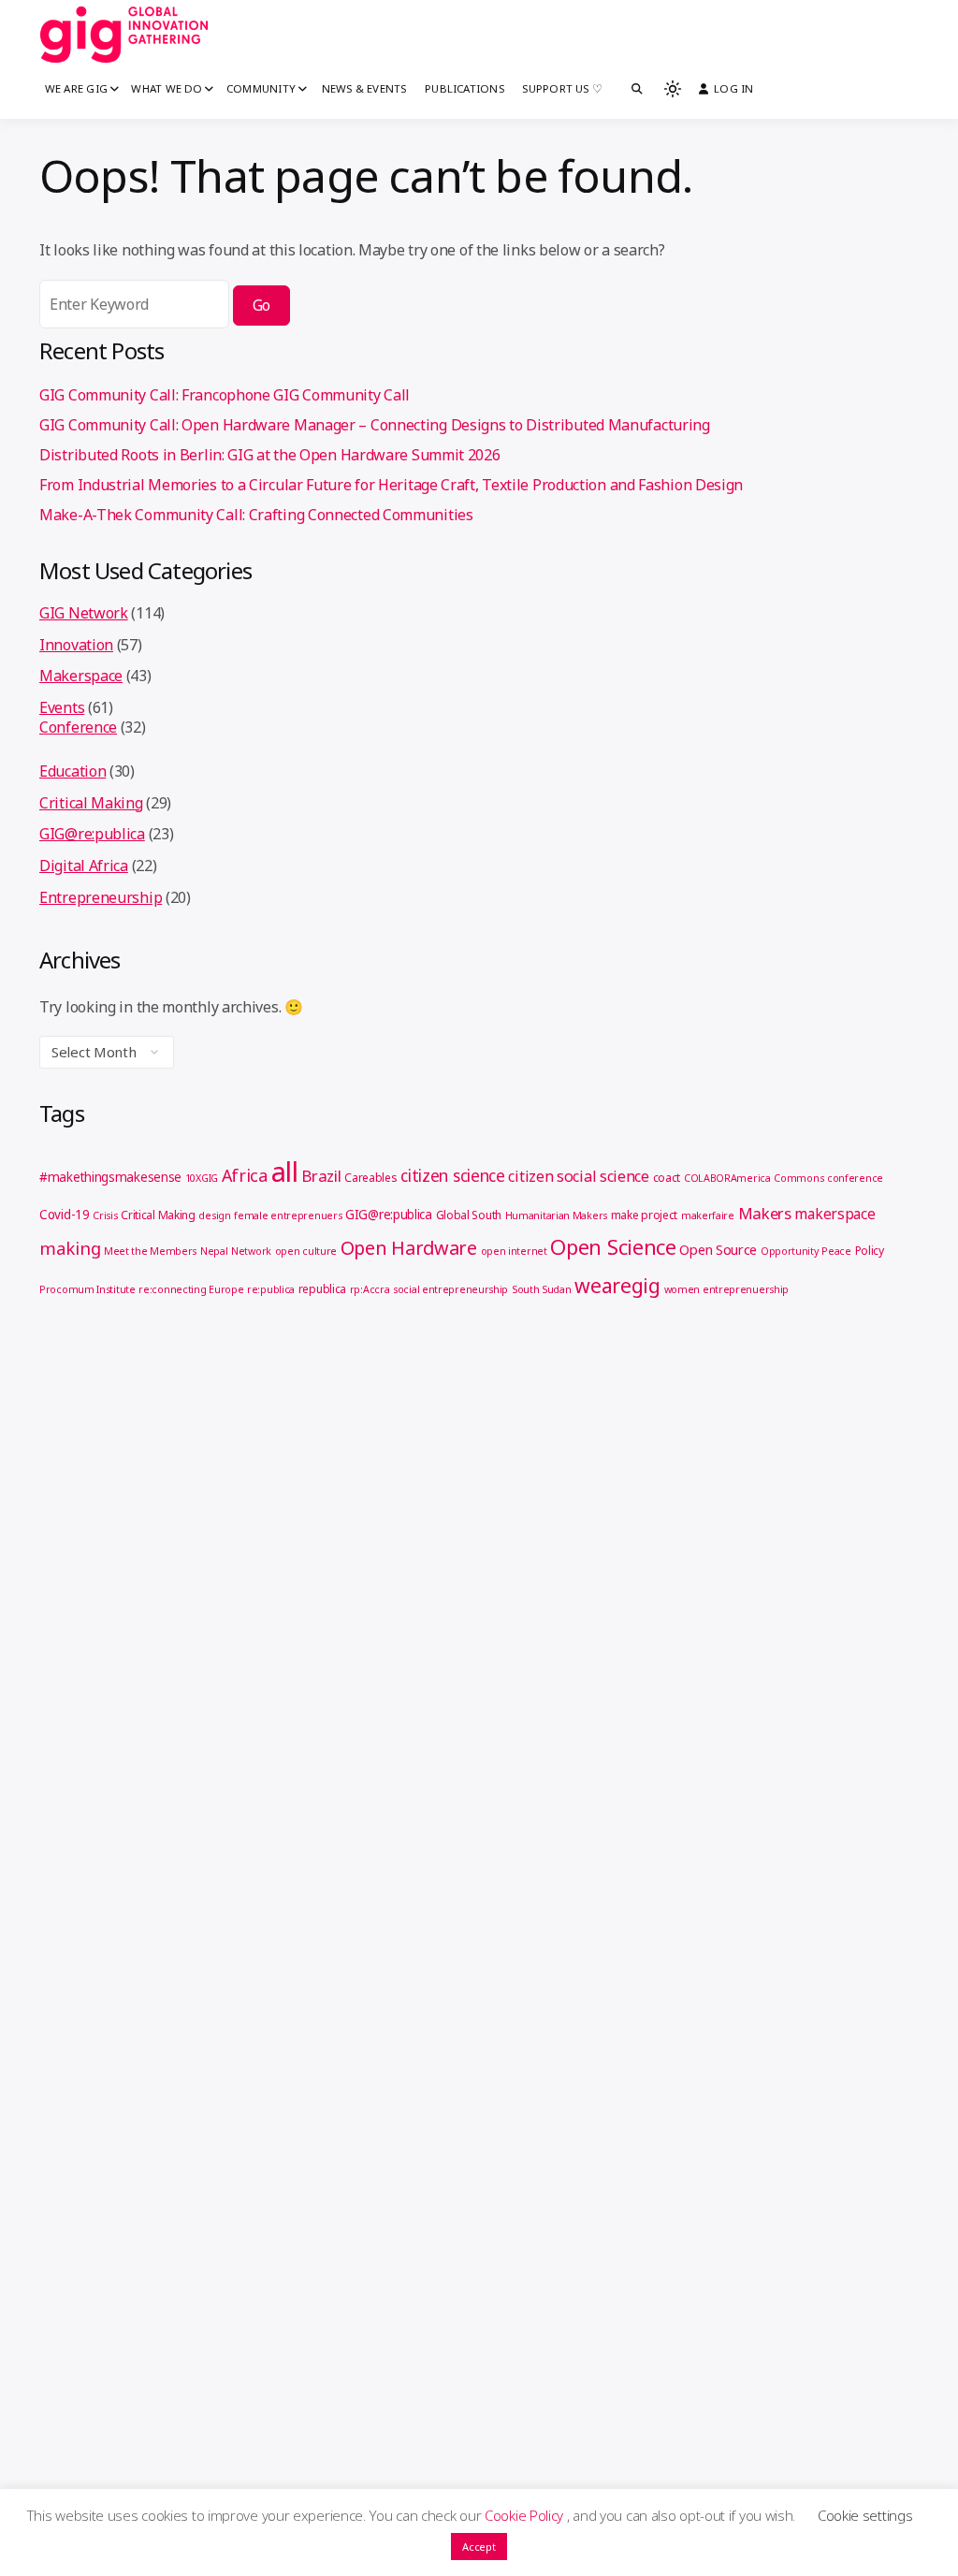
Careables (370, 1178)
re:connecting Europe (191, 1289)
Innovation (76, 645)
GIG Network (84, 613)
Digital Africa (84, 866)
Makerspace (81, 676)
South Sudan (542, 1289)
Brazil (321, 1176)
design (214, 1215)
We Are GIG (76, 88)
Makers (765, 1213)
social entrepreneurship (450, 1289)
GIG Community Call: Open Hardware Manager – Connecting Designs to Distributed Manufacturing (375, 425)
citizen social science (578, 1176)
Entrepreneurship (101, 897)
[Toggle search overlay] (637, 89)
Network (251, 1251)
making (70, 1248)
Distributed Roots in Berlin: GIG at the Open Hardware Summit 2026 (270, 455)
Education (73, 771)
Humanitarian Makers (556, 1215)
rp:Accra (370, 1289)
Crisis (105, 1215)
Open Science (613, 1246)
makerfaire (708, 1215)
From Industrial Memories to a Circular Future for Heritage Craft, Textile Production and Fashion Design (391, 485)
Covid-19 (65, 1215)
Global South (469, 1215)
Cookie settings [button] (865, 2515)
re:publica (271, 1289)
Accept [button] (479, 2547)
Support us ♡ (562, 88)
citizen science (453, 1175)
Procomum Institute (87, 1289)
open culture (306, 1251)
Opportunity (790, 1251)
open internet (514, 1251)
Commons (798, 1178)
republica (322, 1289)
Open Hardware (409, 1248)
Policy (870, 1251)
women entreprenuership (726, 1289)
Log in (733, 88)
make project (644, 1215)
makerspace (835, 1214)
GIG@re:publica (92, 834)
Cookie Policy (526, 2515)
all (285, 1172)
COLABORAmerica (727, 1178)
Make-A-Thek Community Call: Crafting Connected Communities (256, 515)
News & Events (364, 88)
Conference (78, 727)
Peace (836, 1251)
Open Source (718, 1249)
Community (261, 88)
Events (62, 707)
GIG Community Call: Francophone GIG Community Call (225, 395)
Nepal (214, 1251)
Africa (245, 1175)
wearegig (617, 1285)
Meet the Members (150, 1251)
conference (855, 1178)
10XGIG (202, 1178)
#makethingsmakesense (110, 1177)
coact (667, 1178)
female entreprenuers (288, 1215)
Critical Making (91, 803)
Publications (464, 88)
